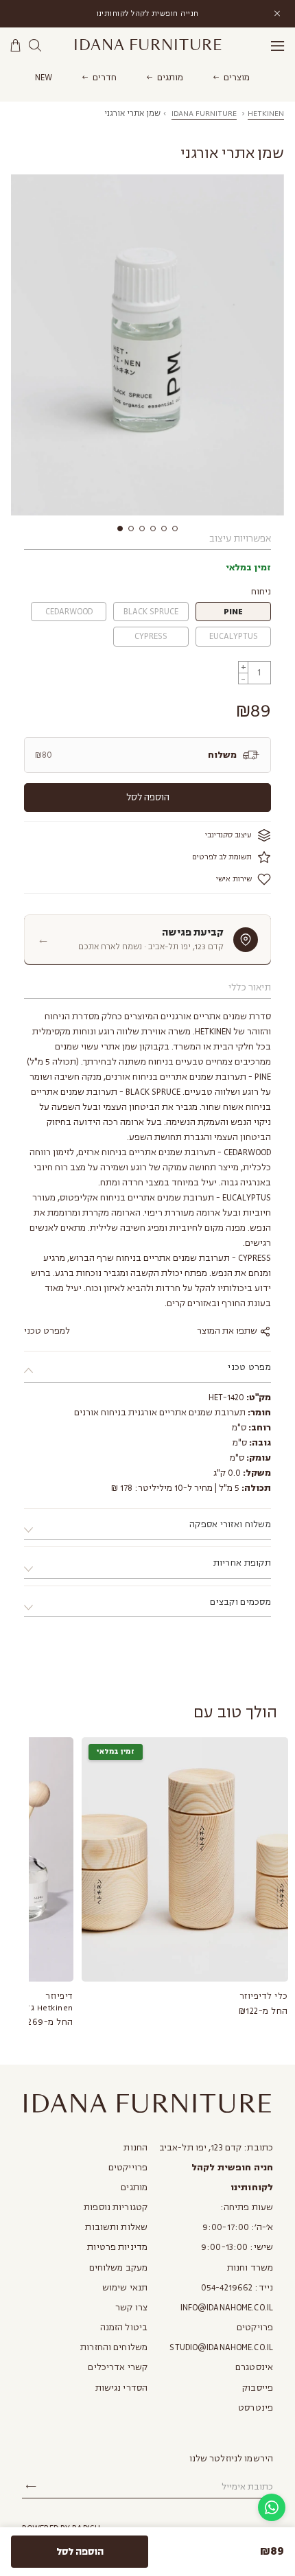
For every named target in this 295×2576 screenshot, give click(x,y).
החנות (135, 2148)
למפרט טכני (47, 1331)
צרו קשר (131, 2308)
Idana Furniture (148, 45)
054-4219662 (227, 2288)
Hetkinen (266, 114)
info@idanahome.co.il (227, 2308)
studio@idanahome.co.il (221, 2347)
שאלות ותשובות (116, 2227)
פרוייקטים (128, 2168)
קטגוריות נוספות (116, 2207)
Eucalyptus (234, 636)
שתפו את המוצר (228, 1331)
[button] (120, 529)
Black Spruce (151, 612)
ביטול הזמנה (124, 2328)
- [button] (243, 678)
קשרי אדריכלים (118, 2367)
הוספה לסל (148, 797)
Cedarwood (69, 612)
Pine (234, 612)
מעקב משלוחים (118, 2268)
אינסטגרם (254, 2367)
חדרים (105, 78)
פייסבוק (258, 2388)
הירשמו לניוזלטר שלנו (231, 2459)
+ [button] (244, 667)
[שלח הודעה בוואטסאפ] (272, 2507)
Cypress (151, 636)
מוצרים (237, 78)
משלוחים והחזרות (114, 2347)
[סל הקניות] (16, 46)
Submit (31, 2487)
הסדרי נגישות (121, 2388)
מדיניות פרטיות (117, 2247)
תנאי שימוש (125, 2288)
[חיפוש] (35, 46)
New (44, 78)
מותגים (170, 78)
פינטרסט (256, 2408)
